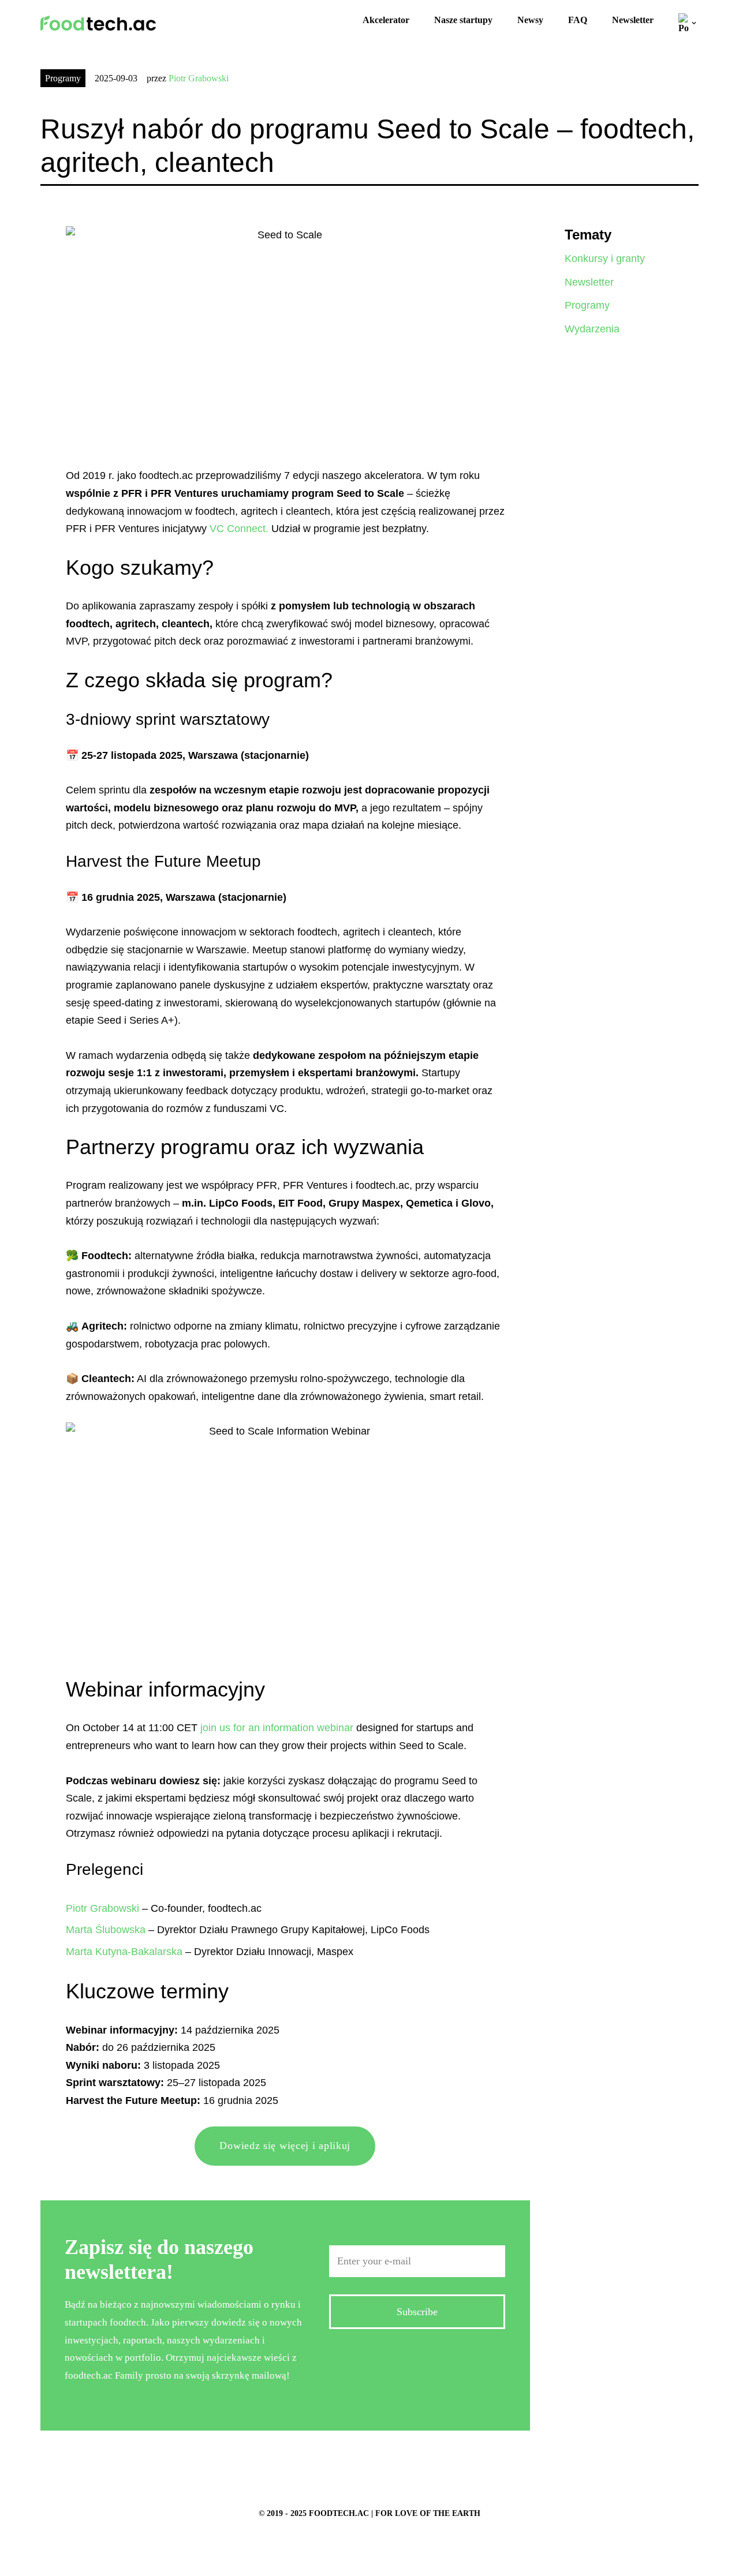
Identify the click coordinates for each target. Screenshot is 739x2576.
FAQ (578, 20)
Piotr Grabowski (199, 78)
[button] (694, 23)
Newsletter (633, 20)
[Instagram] (399, 2358)
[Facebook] (362, 2358)
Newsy (530, 20)
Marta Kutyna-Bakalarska (124, 1952)
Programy (63, 78)
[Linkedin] (436, 2358)
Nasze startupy (463, 20)
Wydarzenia (592, 329)
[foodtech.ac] (98, 23)
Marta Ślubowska (106, 1930)
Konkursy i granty (605, 259)
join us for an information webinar (277, 1728)
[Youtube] (473, 2358)
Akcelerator (386, 20)
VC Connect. (239, 529)
